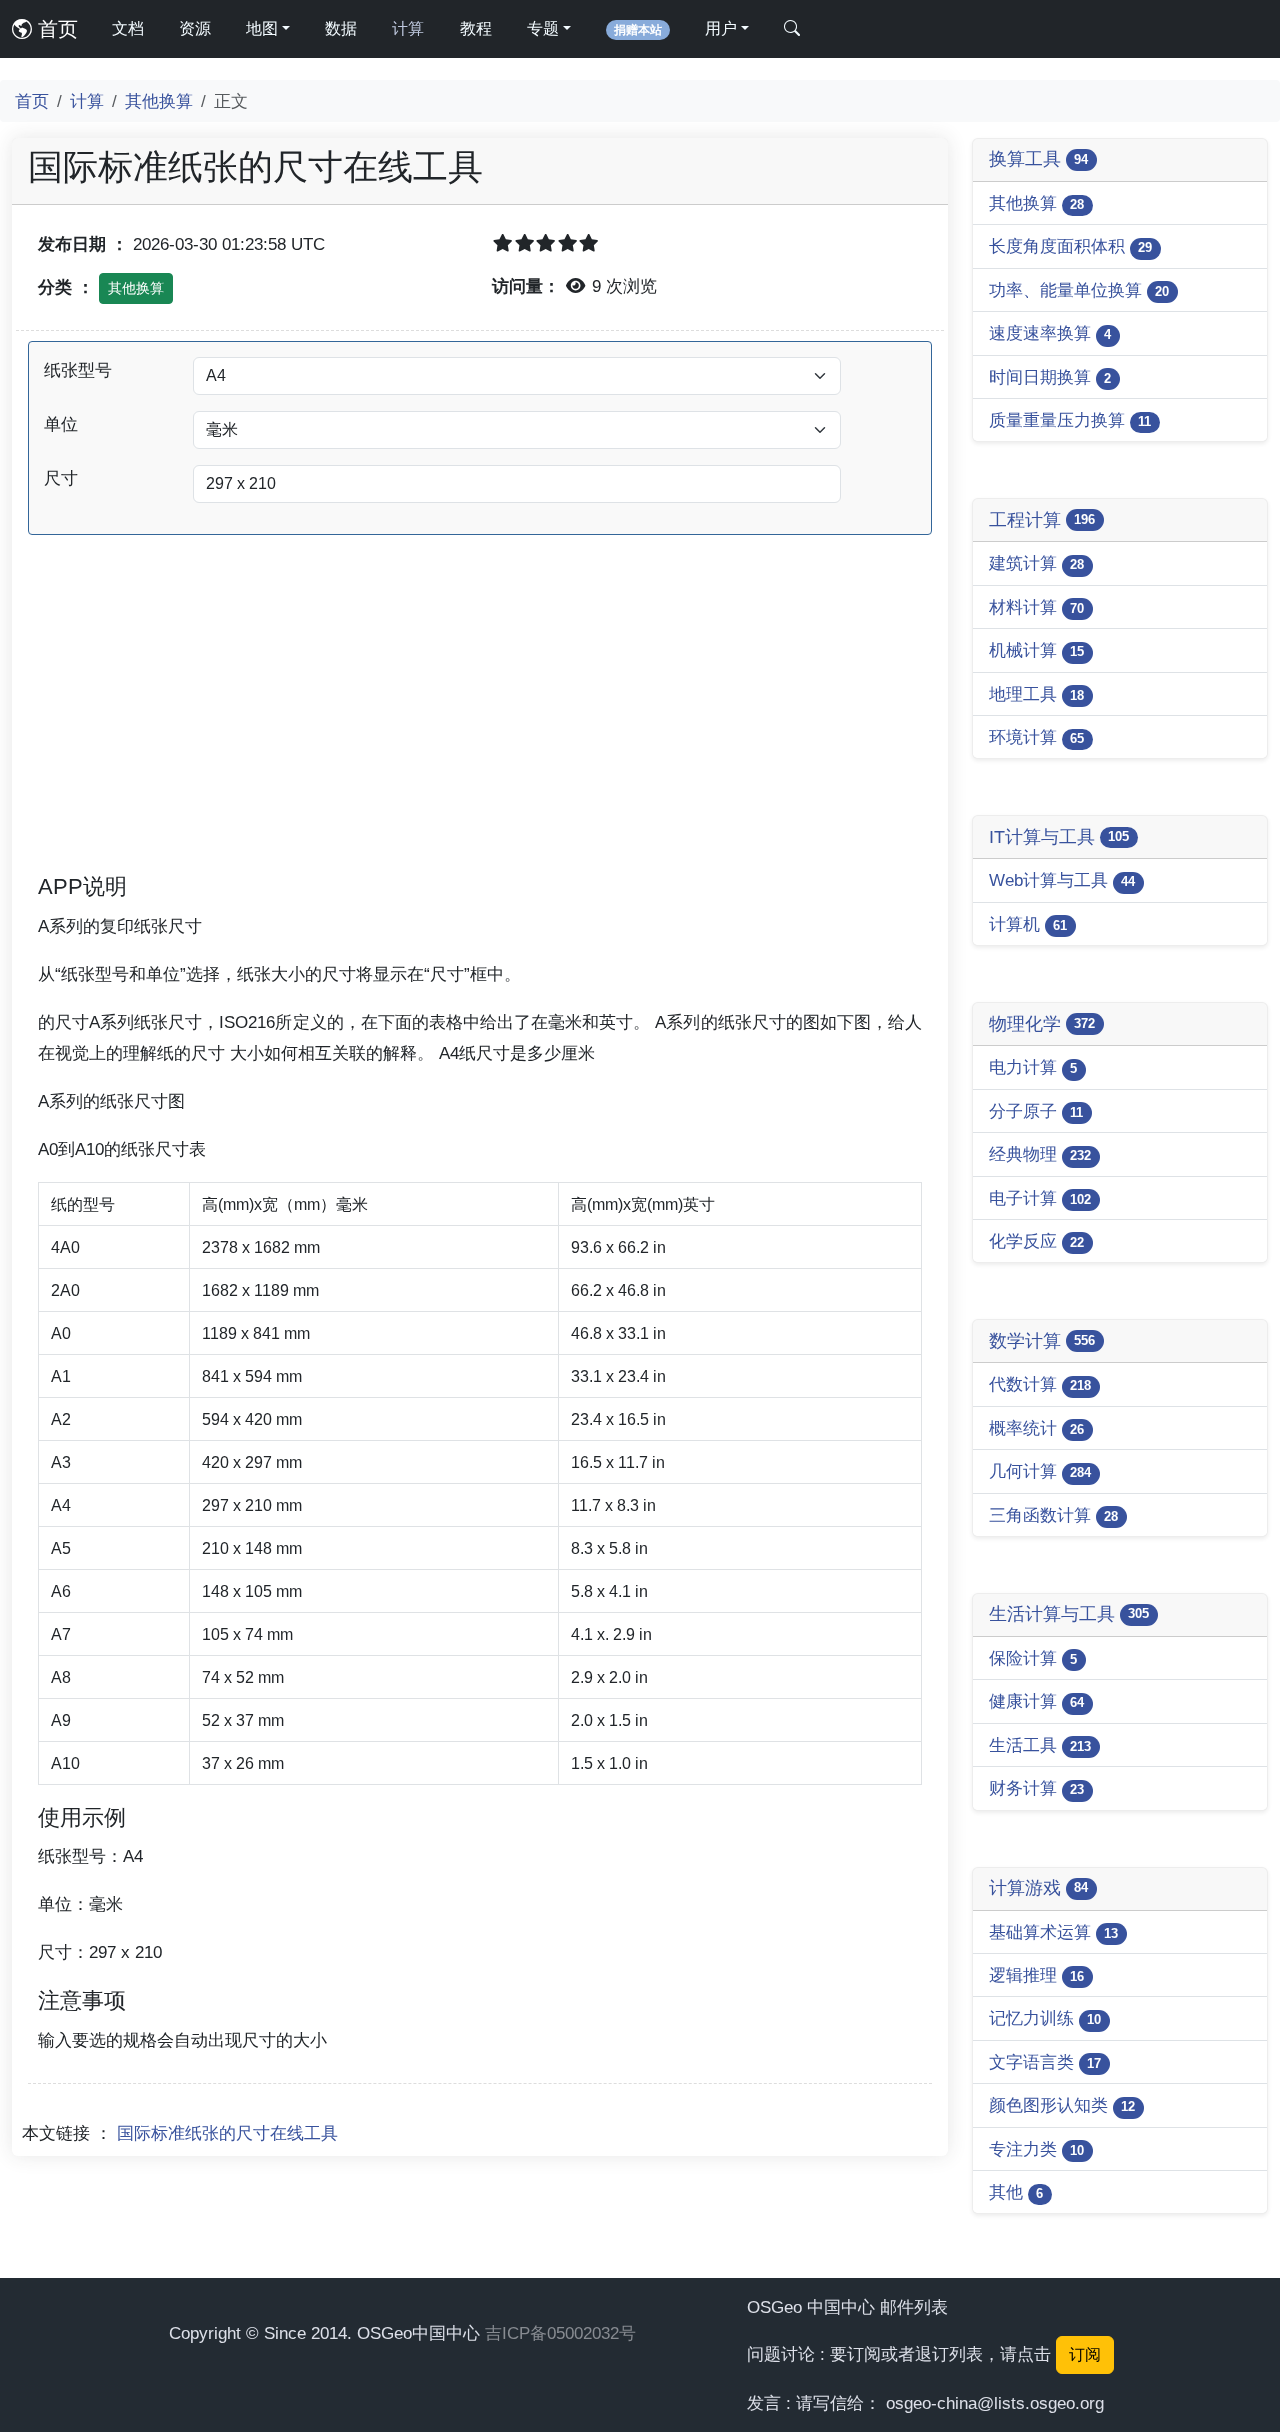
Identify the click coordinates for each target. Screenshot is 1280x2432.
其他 (1016, 2192)
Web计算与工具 (1062, 880)
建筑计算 (1036, 563)
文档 (128, 28)
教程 (476, 28)
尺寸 (61, 478)
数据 (341, 28)
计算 (408, 28)
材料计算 (1036, 607)
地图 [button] (262, 28)
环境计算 (1036, 737)
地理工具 (1036, 694)
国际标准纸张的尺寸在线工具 (227, 2133)
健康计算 (1036, 1701)
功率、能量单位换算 (1079, 290)
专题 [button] (543, 28)
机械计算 (1036, 650)
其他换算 (159, 101)
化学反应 (1036, 1241)
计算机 (1028, 924)
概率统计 (1036, 1428)
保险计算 (1033, 1658)
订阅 (1085, 2354)
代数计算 (1040, 1384)
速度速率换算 (1050, 333)
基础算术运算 (1053, 1932)
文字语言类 (1045, 2062)
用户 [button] (721, 28)
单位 (61, 424)
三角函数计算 (1053, 1515)
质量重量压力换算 (1070, 420)
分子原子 (1036, 1111)
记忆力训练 (1045, 2018)
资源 (195, 28)
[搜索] (792, 29)
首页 (55, 29)
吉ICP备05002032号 (560, 2333)
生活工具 (1040, 1745)
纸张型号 (78, 370)
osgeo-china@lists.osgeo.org (995, 2403)
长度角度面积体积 (1070, 246)
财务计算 (1036, 1788)
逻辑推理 (1036, 1975)
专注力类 (1036, 2149)
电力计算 (1033, 1067)
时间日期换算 (1050, 377)
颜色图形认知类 (1062, 2105)
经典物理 (1040, 1154)
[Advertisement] (480, 731)
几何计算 (1040, 1471)
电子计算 (1040, 1198)
